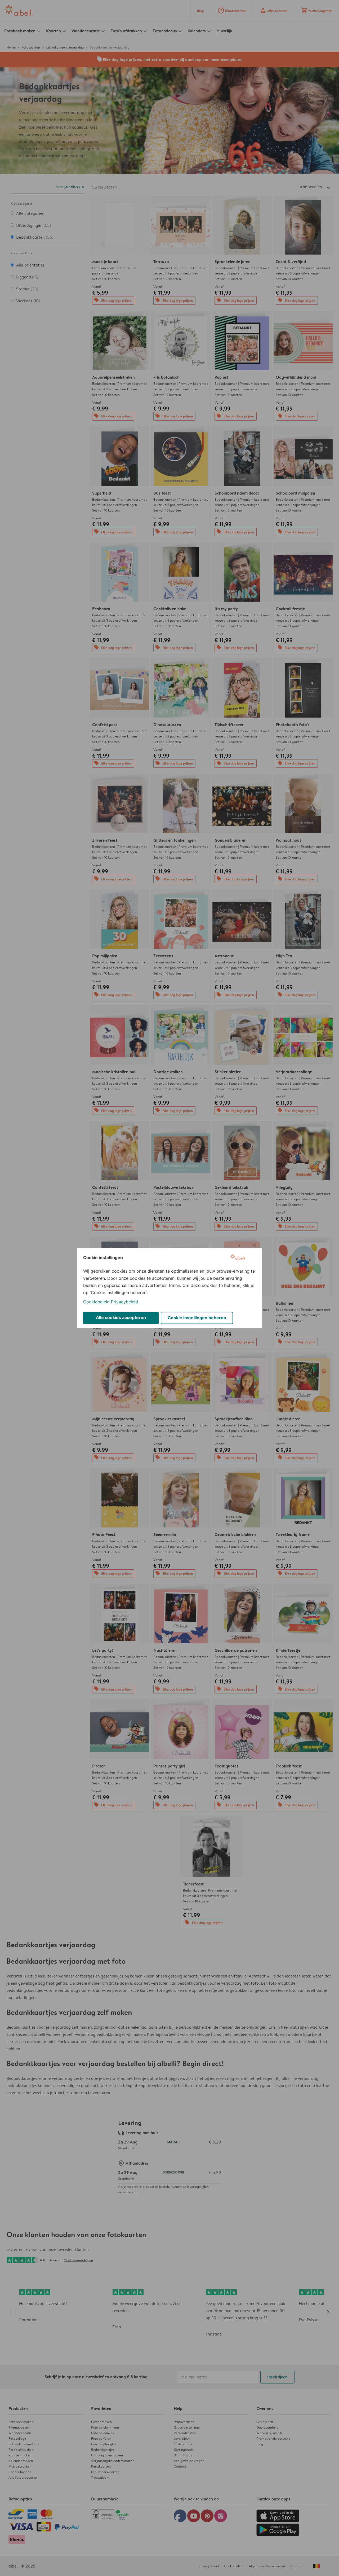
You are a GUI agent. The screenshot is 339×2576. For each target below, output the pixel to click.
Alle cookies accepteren (121, 1317)
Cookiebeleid (96, 1302)
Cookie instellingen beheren (197, 1318)
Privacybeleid (124, 1302)
